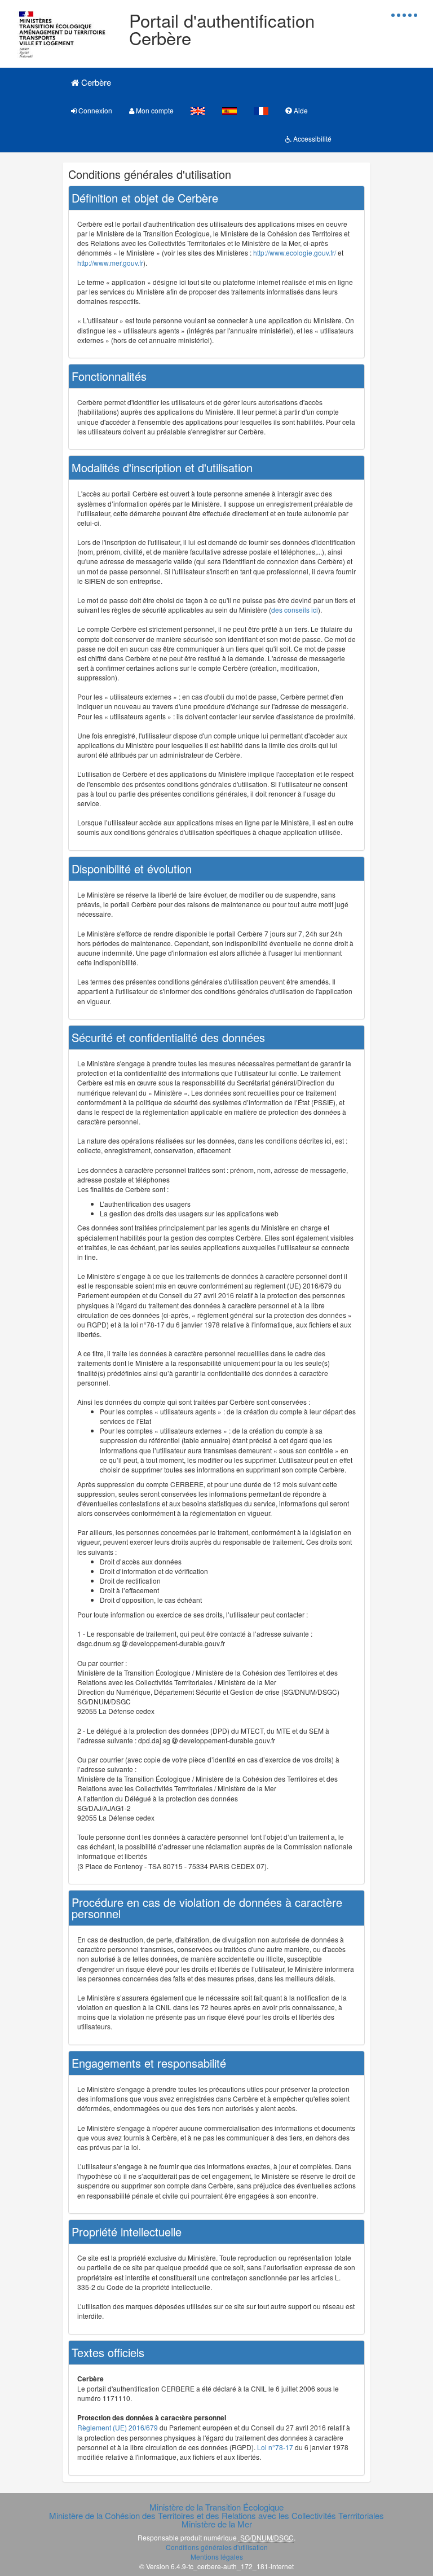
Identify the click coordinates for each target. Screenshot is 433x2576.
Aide (300, 110)
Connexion (94, 110)
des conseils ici (295, 610)
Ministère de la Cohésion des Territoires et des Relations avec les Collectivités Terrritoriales (216, 2515)
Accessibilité (312, 139)
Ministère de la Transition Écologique (216, 2507)
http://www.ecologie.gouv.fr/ (295, 252)
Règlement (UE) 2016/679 (118, 2427)
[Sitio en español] (229, 110)
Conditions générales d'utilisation (217, 2547)
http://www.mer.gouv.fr (110, 263)
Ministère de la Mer (217, 2524)
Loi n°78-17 (275, 2447)
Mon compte (154, 110)
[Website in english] (198, 110)
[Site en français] (261, 110)
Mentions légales (217, 2557)
